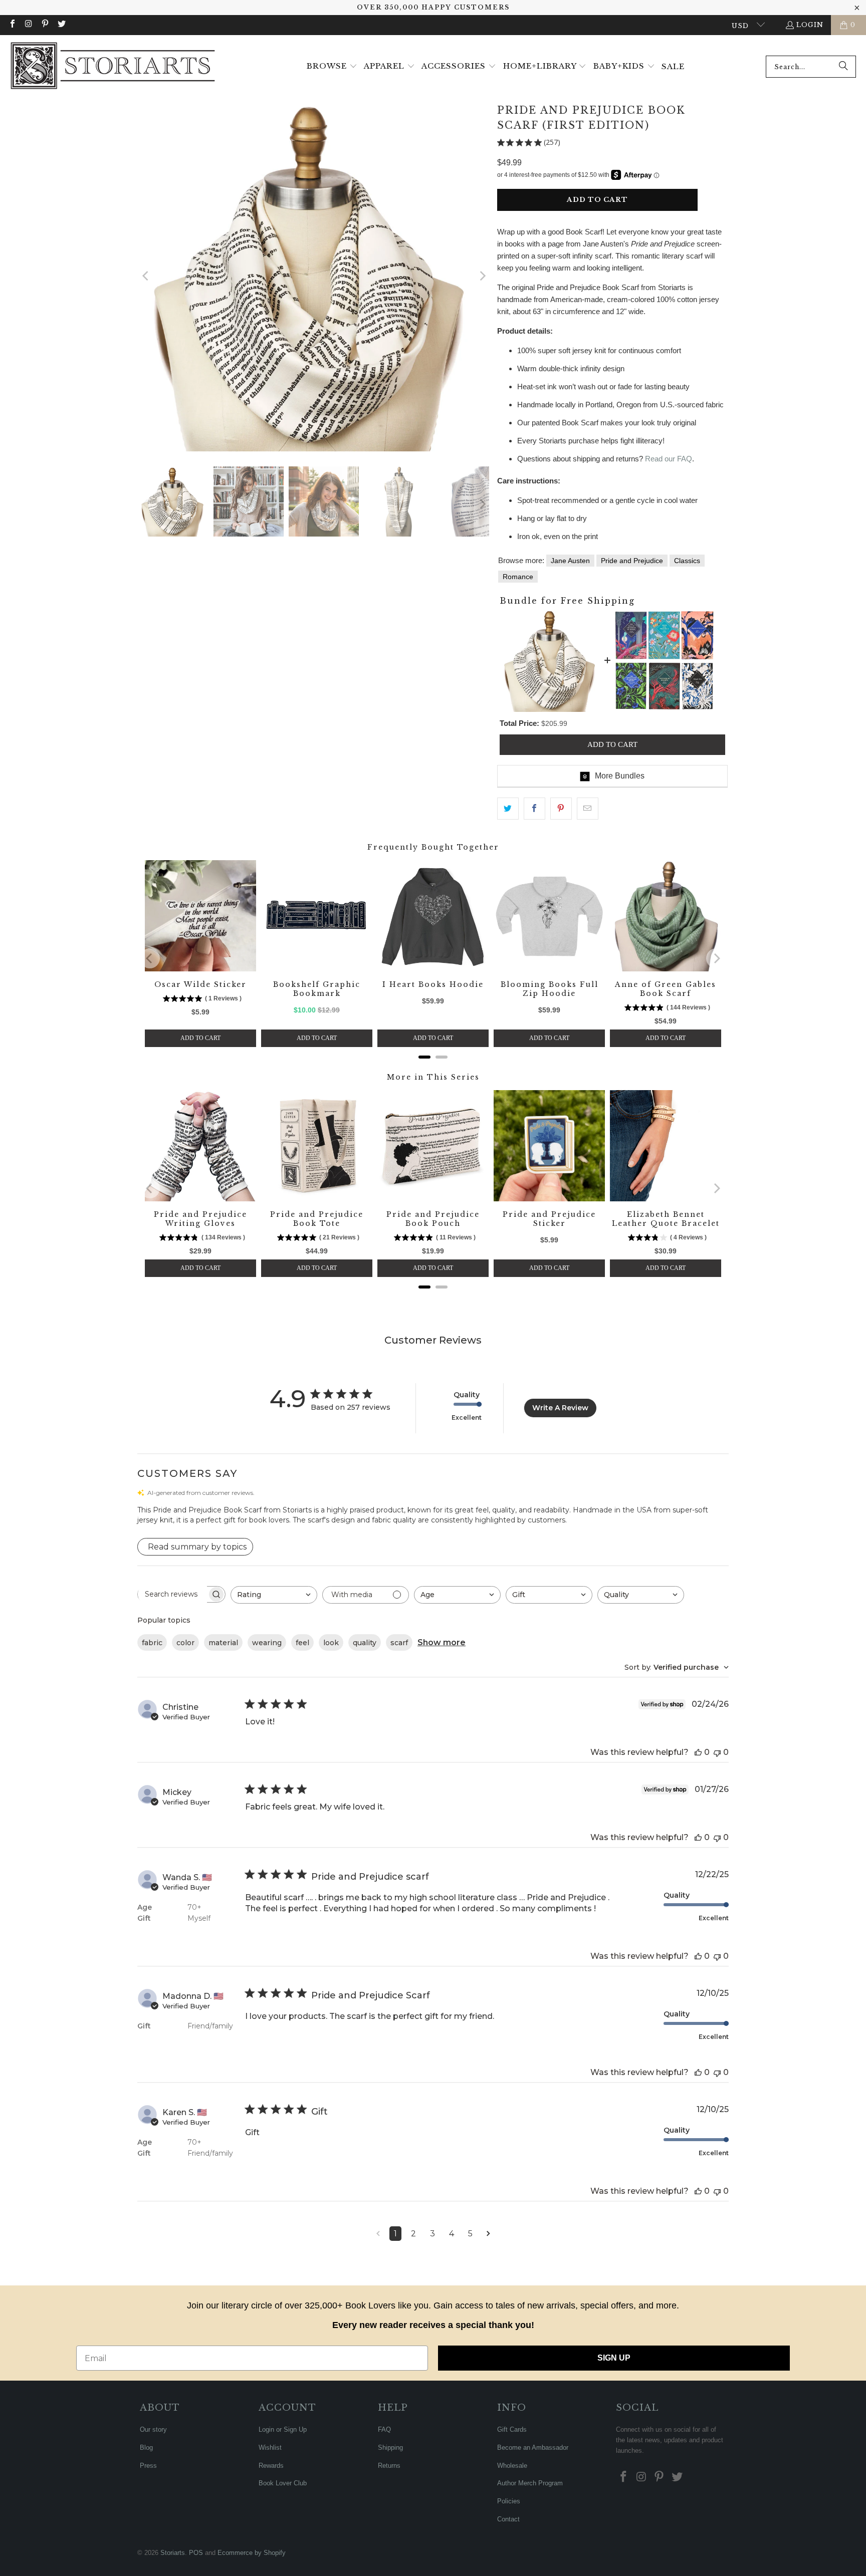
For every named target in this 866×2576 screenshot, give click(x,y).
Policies (509, 2501)
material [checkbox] (223, 1643)
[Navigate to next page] (488, 2234)
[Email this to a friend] (588, 809)
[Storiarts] (113, 67)
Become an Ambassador (533, 2448)
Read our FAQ (669, 459)
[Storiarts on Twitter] (61, 25)
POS (196, 2553)
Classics (687, 561)
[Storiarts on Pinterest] (45, 25)
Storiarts (173, 2553)
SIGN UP (614, 2358)
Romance (518, 577)
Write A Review (560, 1408)
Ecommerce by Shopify (252, 2553)
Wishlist (270, 2448)
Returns (389, 2466)
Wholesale (512, 2466)
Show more (442, 1642)
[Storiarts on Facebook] (12, 25)
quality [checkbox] (365, 1643)
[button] (332, 67)
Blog (146, 2448)
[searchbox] (172, 1594)
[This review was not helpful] (717, 1752)
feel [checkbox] (302, 1643)
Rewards (271, 2466)
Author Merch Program (530, 2483)
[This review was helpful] (698, 1752)
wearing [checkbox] (267, 1643)
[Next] (482, 276)
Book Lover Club (283, 2483)
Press (148, 2466)
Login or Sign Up (283, 2429)
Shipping (390, 2448)
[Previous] (146, 276)
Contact (508, 2519)
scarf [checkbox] (399, 1643)
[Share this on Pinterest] (561, 809)
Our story (153, 2429)
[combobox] (811, 67)
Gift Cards (512, 2429)
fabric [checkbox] (152, 1643)
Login (810, 25)
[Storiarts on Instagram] (28, 25)
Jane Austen (570, 561)
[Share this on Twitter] (508, 809)
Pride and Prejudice (632, 561)
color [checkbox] (185, 1643)
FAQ (384, 2429)
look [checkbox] (331, 1643)
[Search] (843, 67)
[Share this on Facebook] (534, 809)
